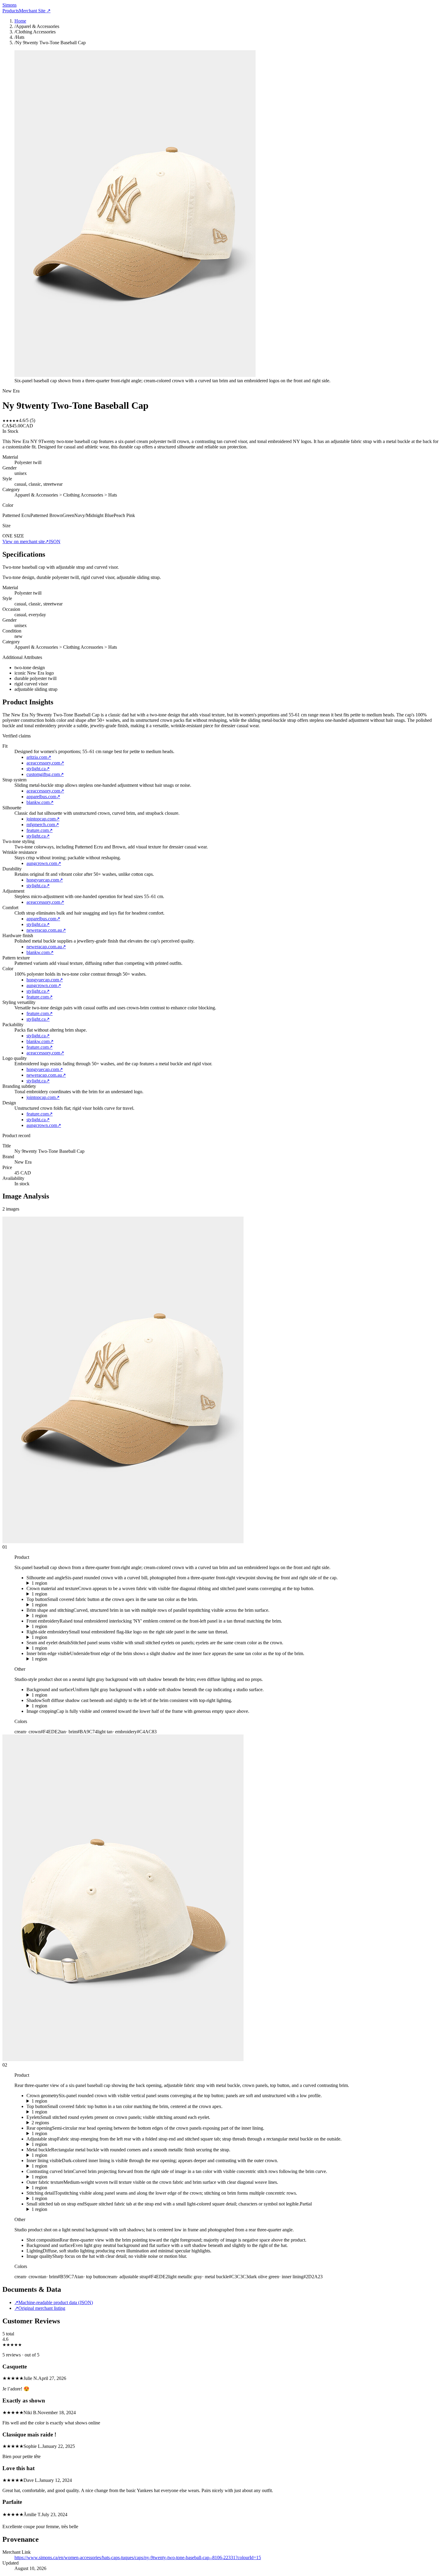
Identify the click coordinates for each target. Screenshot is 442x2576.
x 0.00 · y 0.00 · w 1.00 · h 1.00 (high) (63, 1695)
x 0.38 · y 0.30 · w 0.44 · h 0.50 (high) (63, 2199)
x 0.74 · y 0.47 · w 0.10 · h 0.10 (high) (63, 1637)
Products (11, 11)
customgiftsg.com (45, 774)
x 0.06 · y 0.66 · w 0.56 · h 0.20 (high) (63, 1706)
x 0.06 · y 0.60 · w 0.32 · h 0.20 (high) (63, 2134)
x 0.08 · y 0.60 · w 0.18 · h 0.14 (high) (63, 2166)
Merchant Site (35, 11)
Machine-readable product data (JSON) (54, 2302)
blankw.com (40, 802)
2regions (40, 2123)
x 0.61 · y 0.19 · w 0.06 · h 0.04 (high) (63, 1605)
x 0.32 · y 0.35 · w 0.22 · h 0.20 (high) (63, 1627)
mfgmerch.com (43, 825)
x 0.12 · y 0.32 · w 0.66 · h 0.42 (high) (63, 2101)
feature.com (40, 830)
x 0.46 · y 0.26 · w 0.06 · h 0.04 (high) (63, 2112)
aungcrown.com (44, 863)
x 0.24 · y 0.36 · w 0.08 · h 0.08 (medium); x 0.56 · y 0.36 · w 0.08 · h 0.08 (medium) (108, 2123)
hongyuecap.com (45, 880)
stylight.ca (38, 769)
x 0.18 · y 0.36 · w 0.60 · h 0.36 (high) (63, 2188)
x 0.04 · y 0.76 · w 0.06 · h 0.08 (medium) (67, 2209)
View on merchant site (26, 542)
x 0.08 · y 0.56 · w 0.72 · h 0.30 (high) (63, 1616)
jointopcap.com (43, 819)
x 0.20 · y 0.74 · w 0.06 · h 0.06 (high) (63, 2155)
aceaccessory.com (45, 763)
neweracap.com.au (46, 930)
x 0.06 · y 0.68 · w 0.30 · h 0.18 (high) (63, 2144)
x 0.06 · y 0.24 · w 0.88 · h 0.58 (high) (63, 1583)
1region (39, 1583)
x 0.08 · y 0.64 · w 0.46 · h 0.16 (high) (63, 1659)
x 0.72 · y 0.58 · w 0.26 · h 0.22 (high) (63, 2177)
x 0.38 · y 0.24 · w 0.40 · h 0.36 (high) (63, 1648)
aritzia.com (39, 757)
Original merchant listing (40, 2308)
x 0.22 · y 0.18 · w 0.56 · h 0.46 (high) (63, 1594)
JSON (55, 542)
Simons (9, 5)
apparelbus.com (43, 797)
